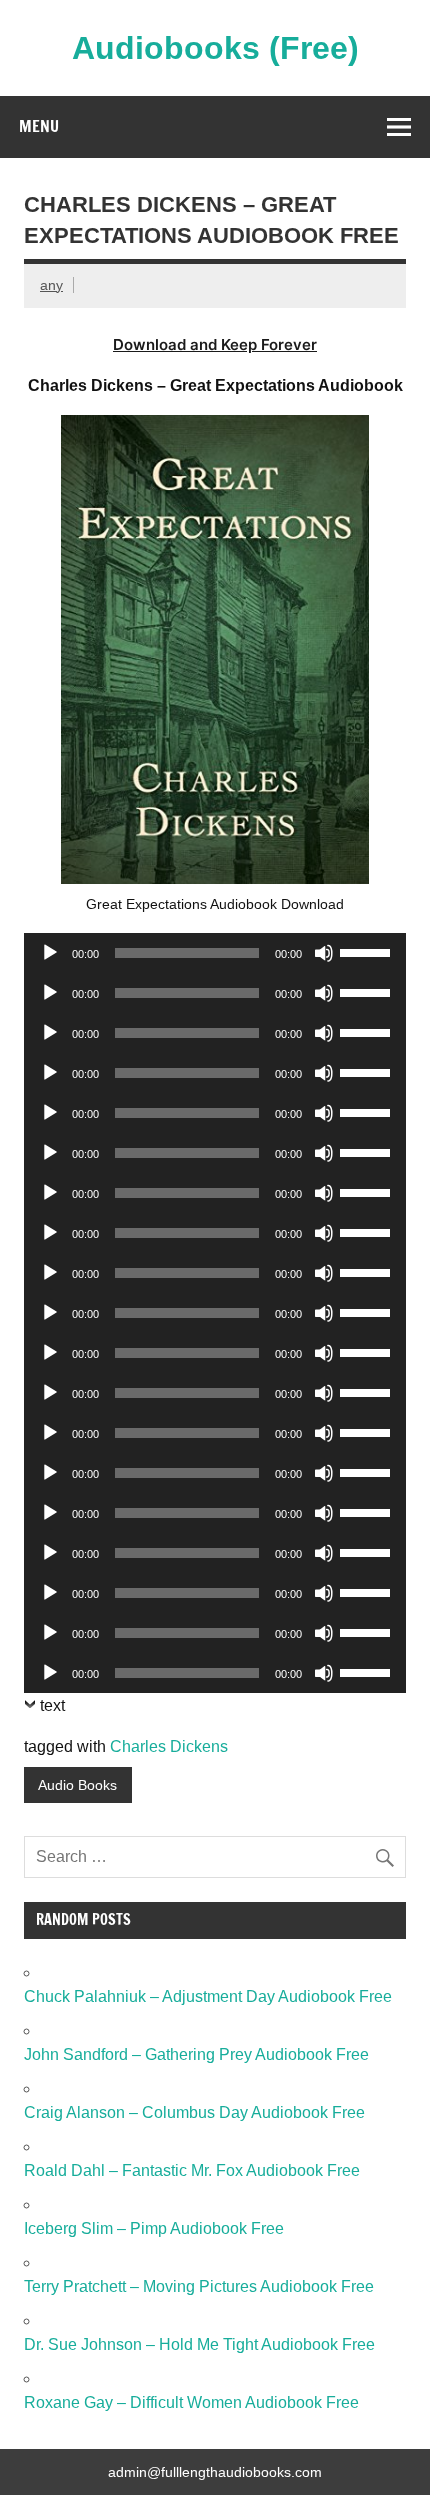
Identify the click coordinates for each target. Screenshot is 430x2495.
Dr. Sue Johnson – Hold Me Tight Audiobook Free (199, 2344)
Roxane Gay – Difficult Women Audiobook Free (191, 2402)
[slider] (368, 951)
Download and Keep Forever (215, 344)
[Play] (50, 953)
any (51, 285)
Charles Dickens (169, 1746)
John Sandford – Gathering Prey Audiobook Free (196, 2054)
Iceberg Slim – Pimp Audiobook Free (154, 2228)
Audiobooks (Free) (215, 48)
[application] (215, 953)
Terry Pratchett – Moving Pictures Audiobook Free (199, 2286)
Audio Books (77, 1785)
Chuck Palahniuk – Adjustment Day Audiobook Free (208, 1996)
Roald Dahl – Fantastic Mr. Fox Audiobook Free (192, 2170)
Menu (39, 126)
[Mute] (324, 953)
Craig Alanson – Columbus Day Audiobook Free (194, 2112)
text (52, 1705)
